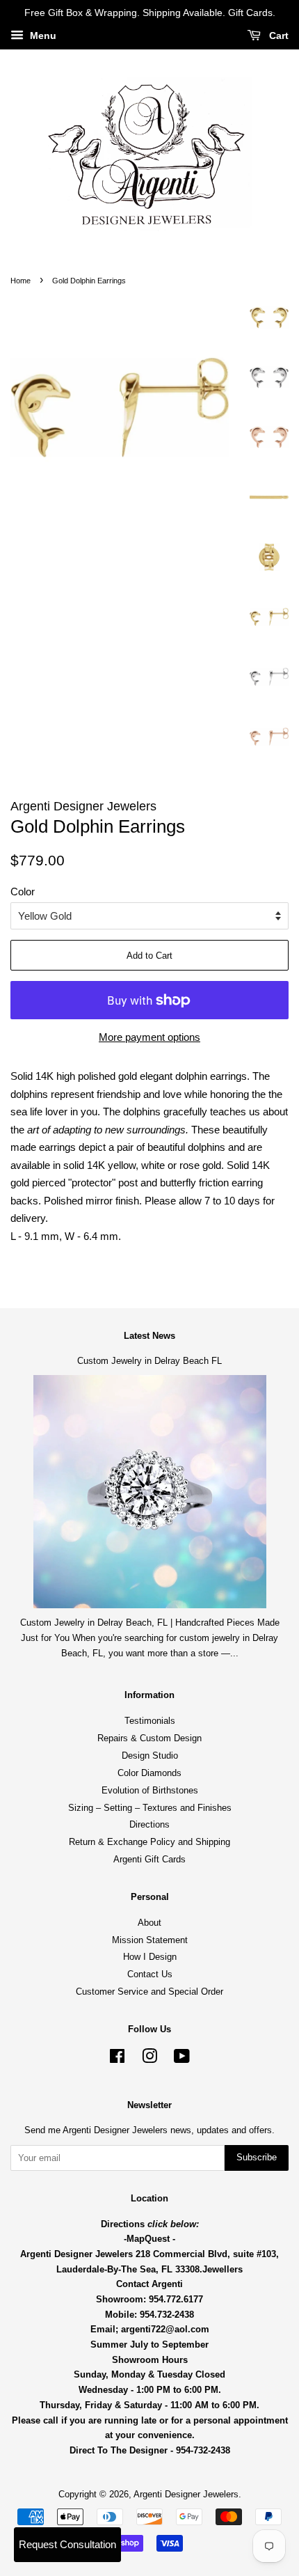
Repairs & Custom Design (149, 1738)
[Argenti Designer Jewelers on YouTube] (182, 2059)
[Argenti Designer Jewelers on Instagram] (149, 2059)
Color (23, 892)
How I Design (150, 1957)
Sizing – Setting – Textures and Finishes (150, 1808)
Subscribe (257, 2157)
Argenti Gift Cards (149, 1859)
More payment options (149, 1037)
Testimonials (150, 1721)
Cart (277, 36)
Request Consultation (67, 2544)
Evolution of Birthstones (150, 1790)
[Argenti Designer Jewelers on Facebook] (117, 2059)
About (149, 1923)
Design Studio (150, 1756)
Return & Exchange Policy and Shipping (149, 1842)
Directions (149, 1824)
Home (21, 281)
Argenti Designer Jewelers (186, 2494)
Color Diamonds (149, 1773)
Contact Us (150, 1974)
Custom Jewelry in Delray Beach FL (149, 1361)
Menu (42, 36)
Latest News (149, 1336)
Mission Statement (150, 1940)
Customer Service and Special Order (149, 1992)
